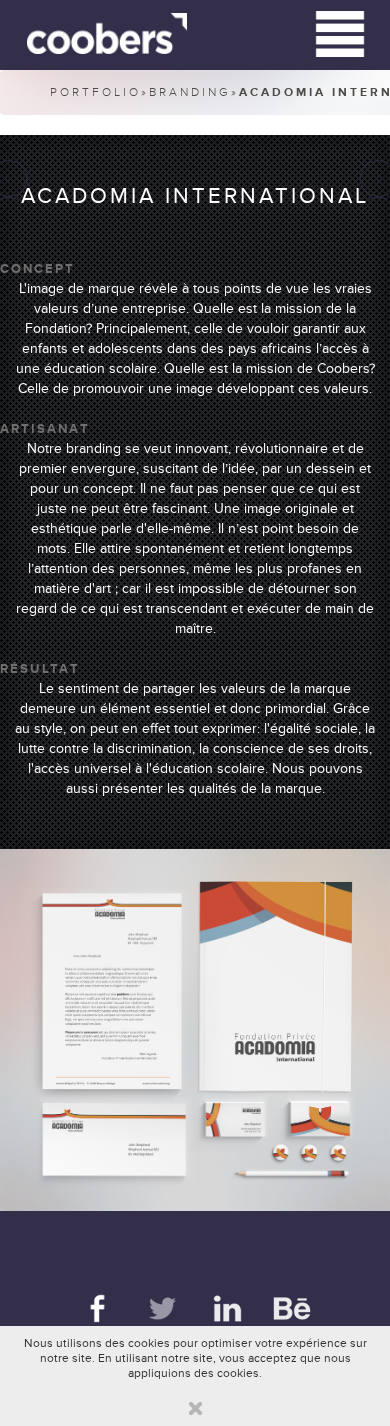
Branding (190, 92)
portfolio (95, 92)
